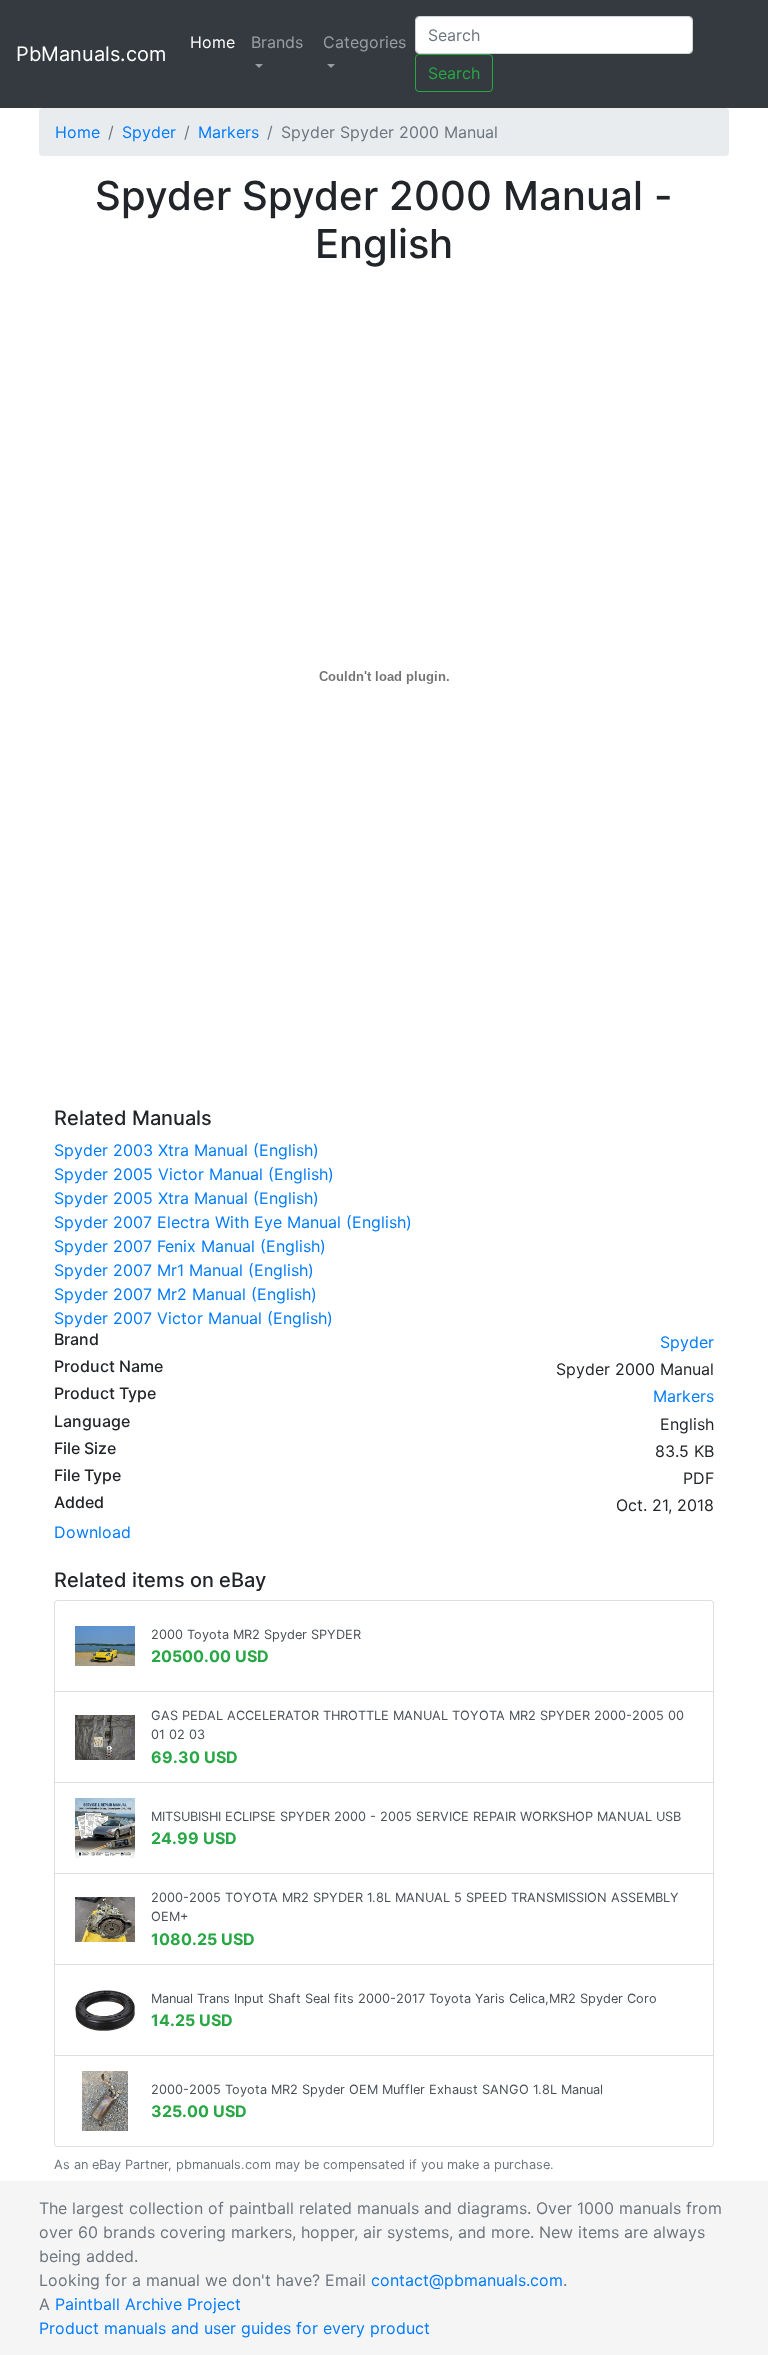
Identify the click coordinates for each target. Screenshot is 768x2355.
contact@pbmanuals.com (467, 2280)
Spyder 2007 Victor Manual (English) (193, 1318)
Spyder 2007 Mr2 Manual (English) (185, 1294)
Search (454, 73)
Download (92, 1532)
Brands (277, 42)
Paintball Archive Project (148, 2304)
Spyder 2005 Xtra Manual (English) (186, 1198)
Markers (228, 132)
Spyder (149, 132)
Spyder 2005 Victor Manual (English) (194, 1174)
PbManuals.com (91, 54)
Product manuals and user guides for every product (234, 2328)
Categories (364, 42)
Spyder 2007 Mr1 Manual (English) (184, 1270)
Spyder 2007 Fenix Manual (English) (190, 1246)
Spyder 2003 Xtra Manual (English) (186, 1150)
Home (216, 42)
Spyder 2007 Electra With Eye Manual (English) (233, 1222)
